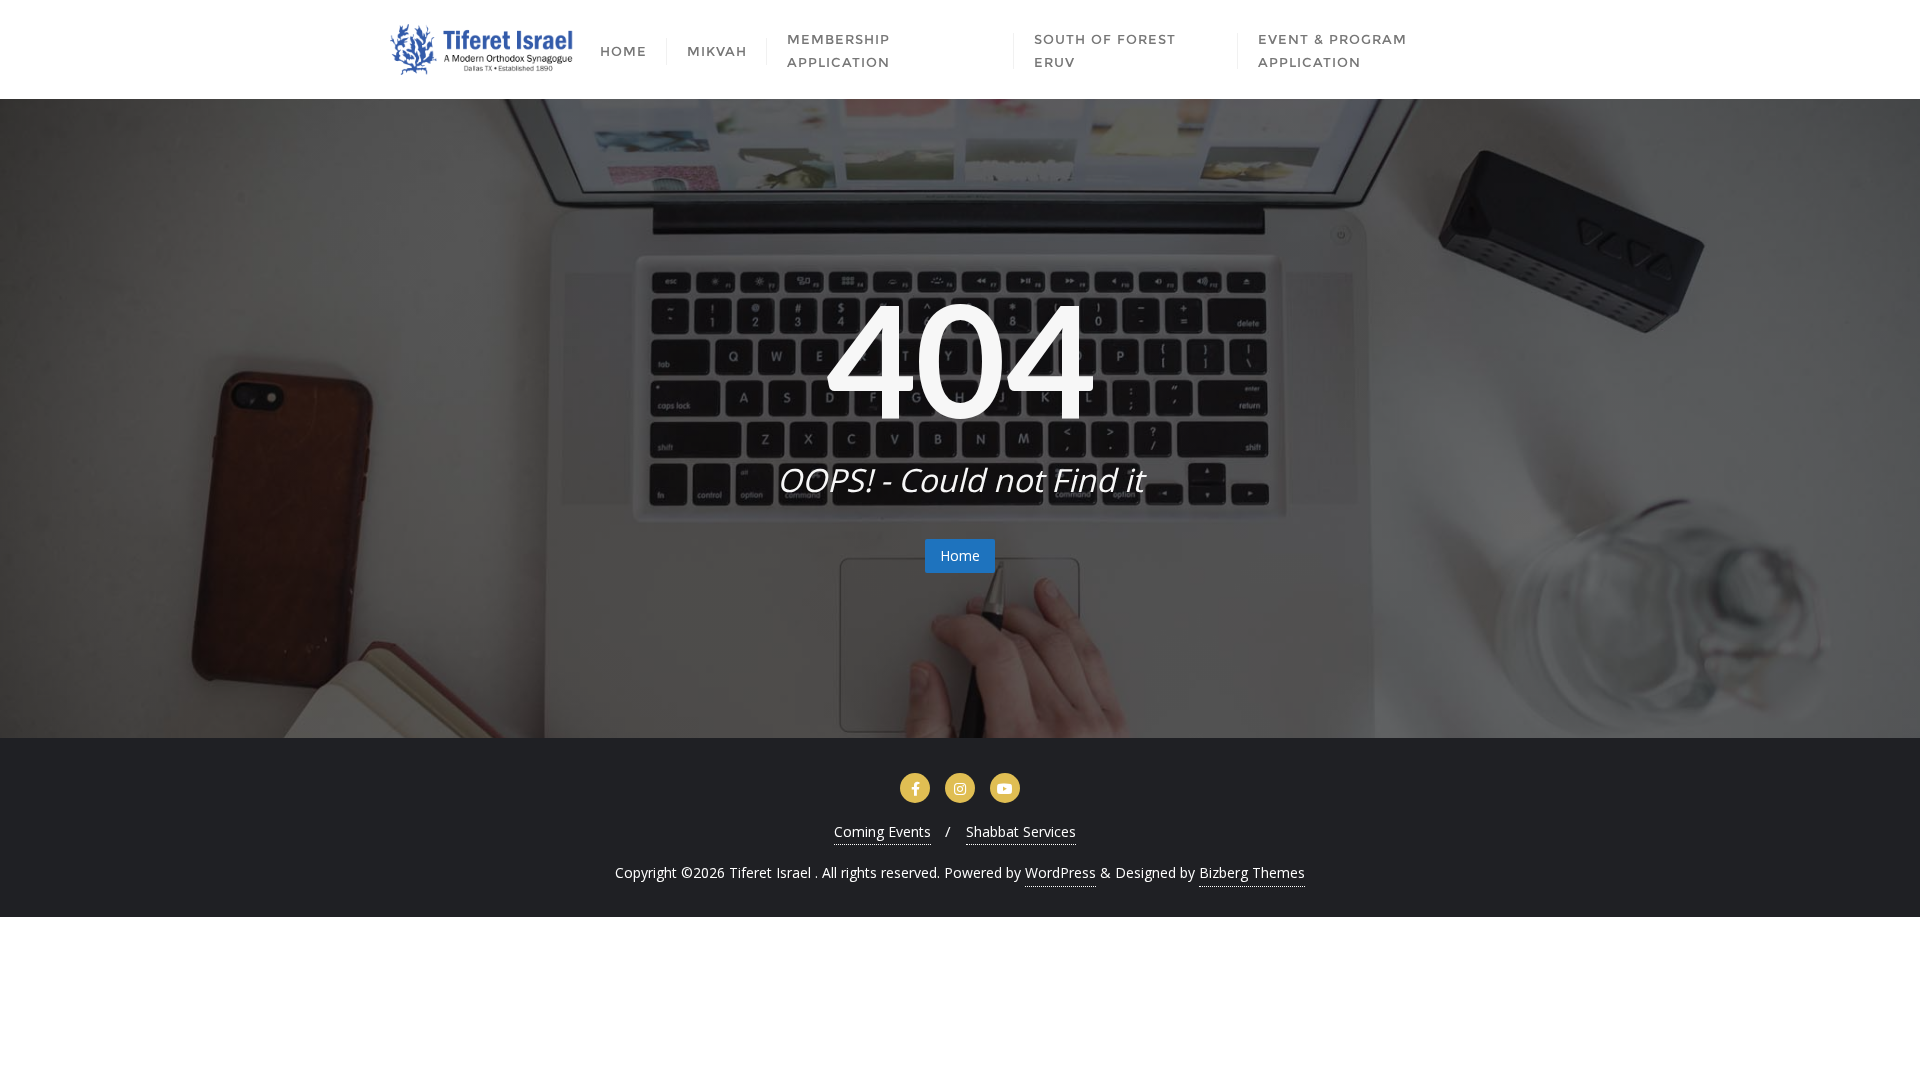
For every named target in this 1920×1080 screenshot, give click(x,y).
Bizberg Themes (1252, 872)
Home (960, 555)
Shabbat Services (1021, 831)
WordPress (1060, 872)
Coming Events (882, 831)
